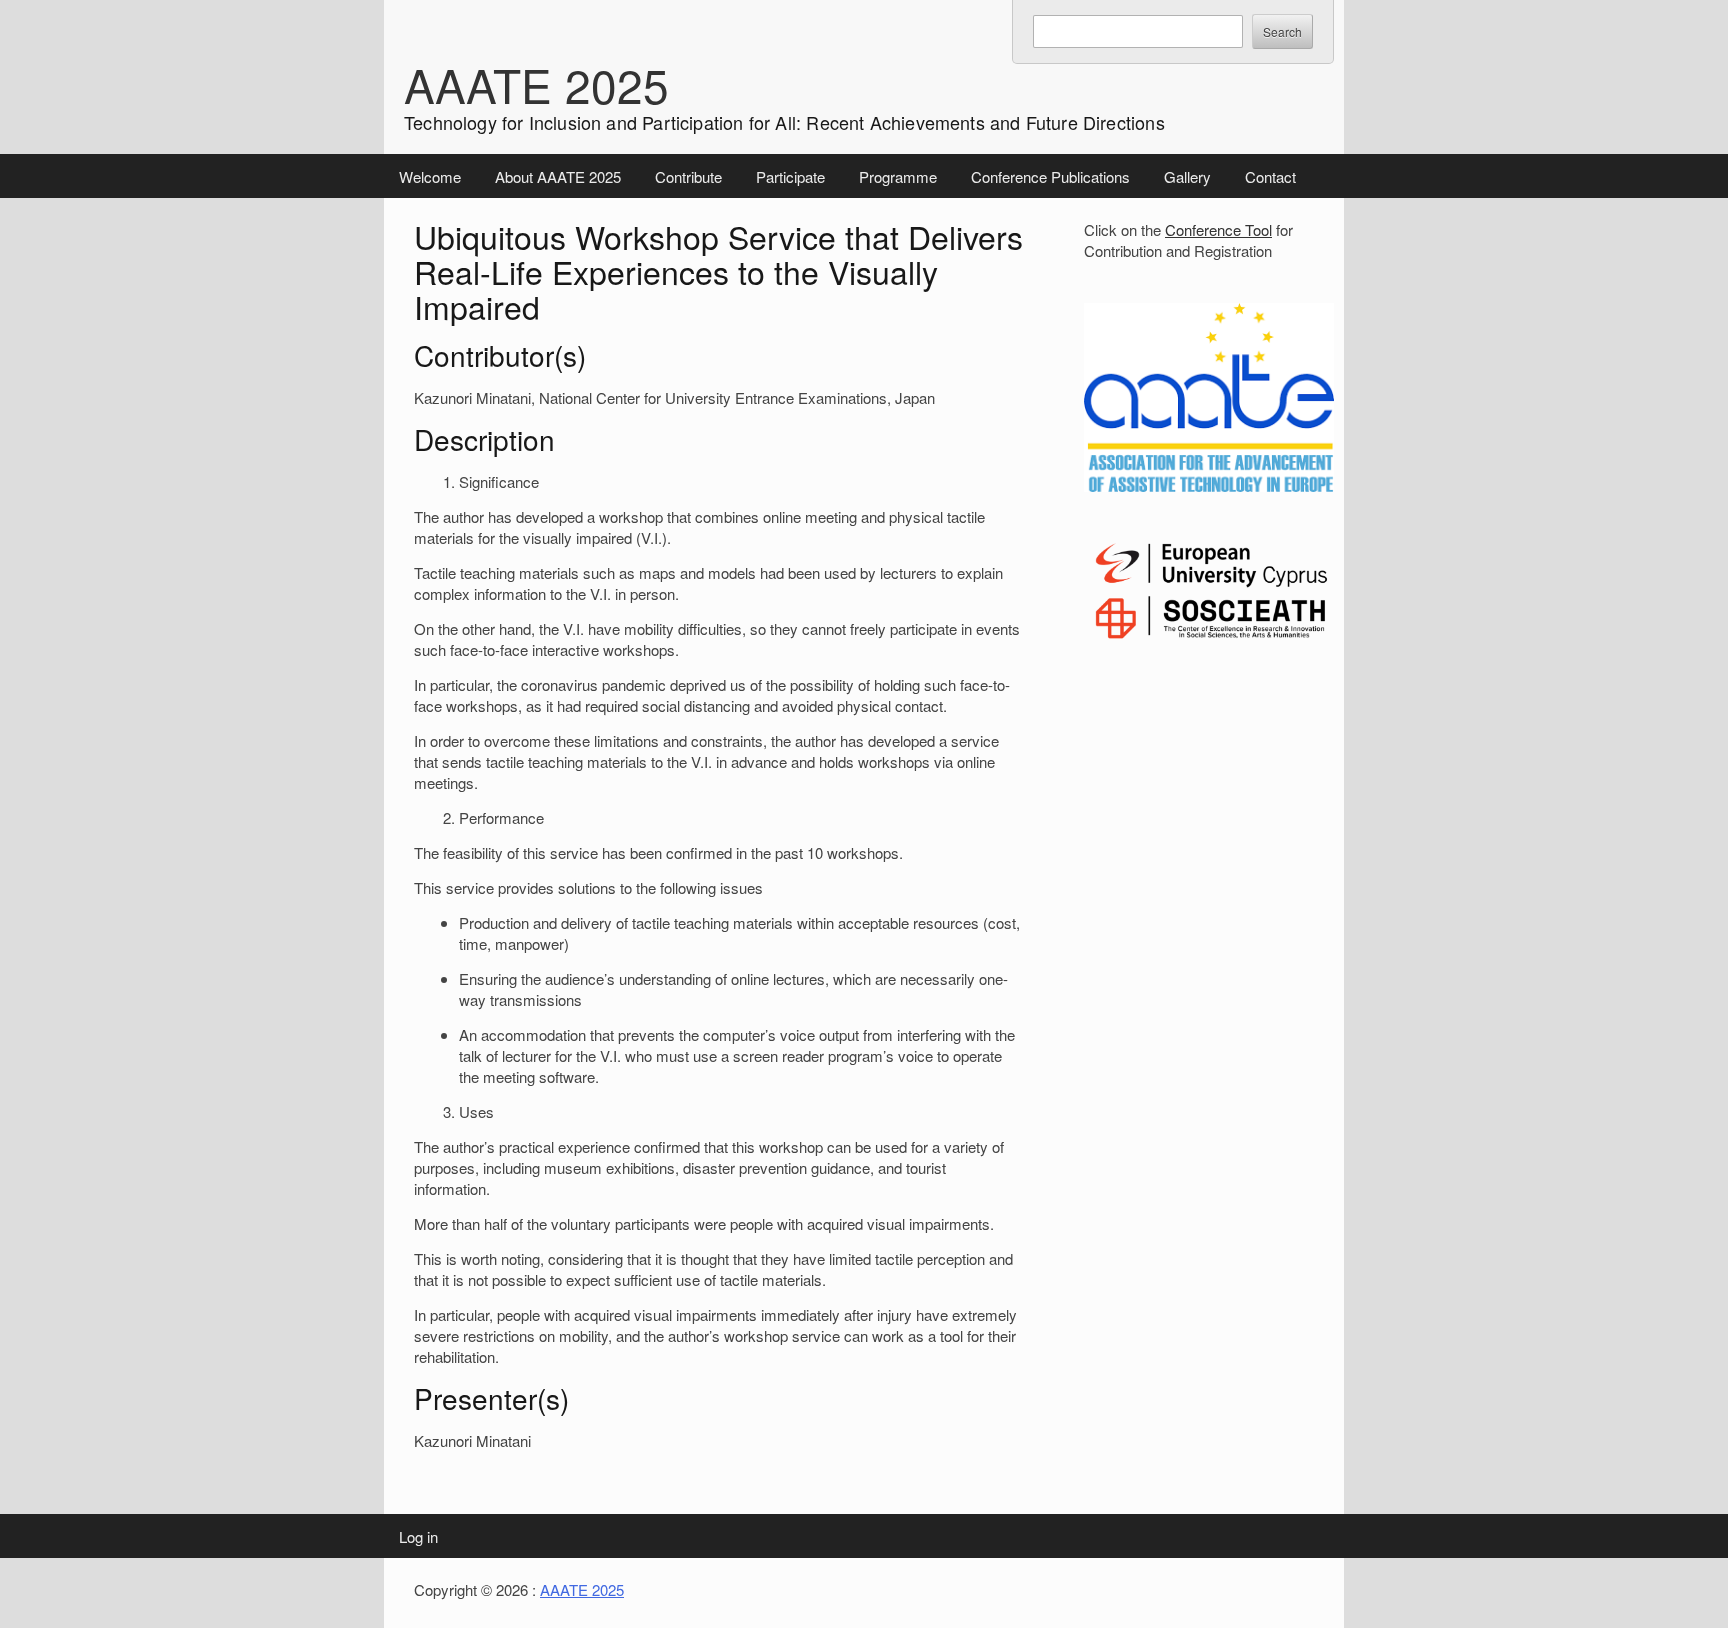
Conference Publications (1050, 176)
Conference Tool (1218, 229)
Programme (898, 176)
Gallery (1187, 176)
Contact (1270, 176)
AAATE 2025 (536, 84)
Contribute (688, 176)
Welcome (430, 176)
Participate (790, 176)
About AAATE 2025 (558, 176)
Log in (418, 1536)
